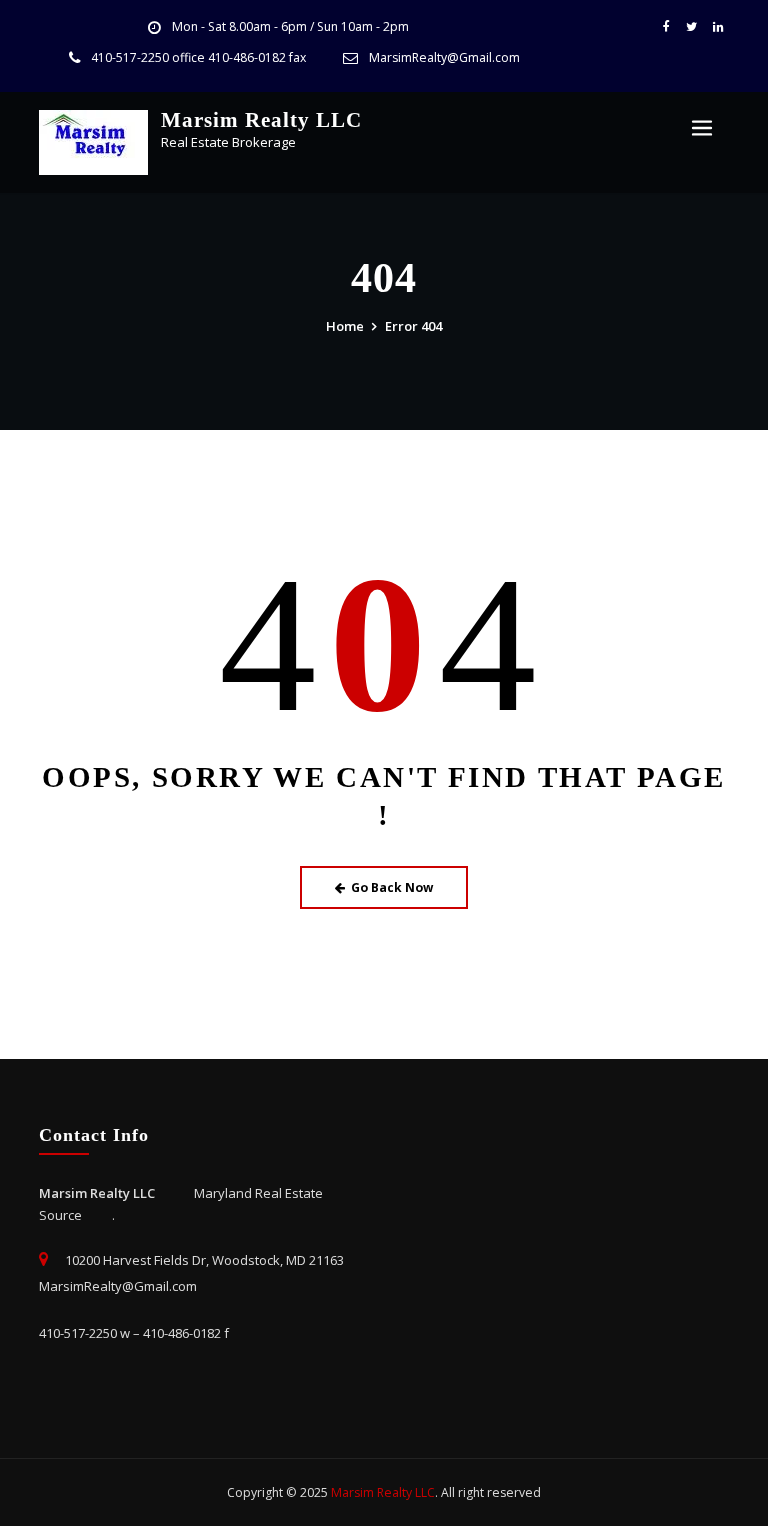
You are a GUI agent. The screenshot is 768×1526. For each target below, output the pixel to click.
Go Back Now (392, 887)
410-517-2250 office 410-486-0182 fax (198, 57)
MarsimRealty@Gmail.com (444, 57)
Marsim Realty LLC (261, 119)
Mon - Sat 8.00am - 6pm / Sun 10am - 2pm (290, 26)
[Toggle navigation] (702, 128)
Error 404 (413, 326)
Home (345, 326)
